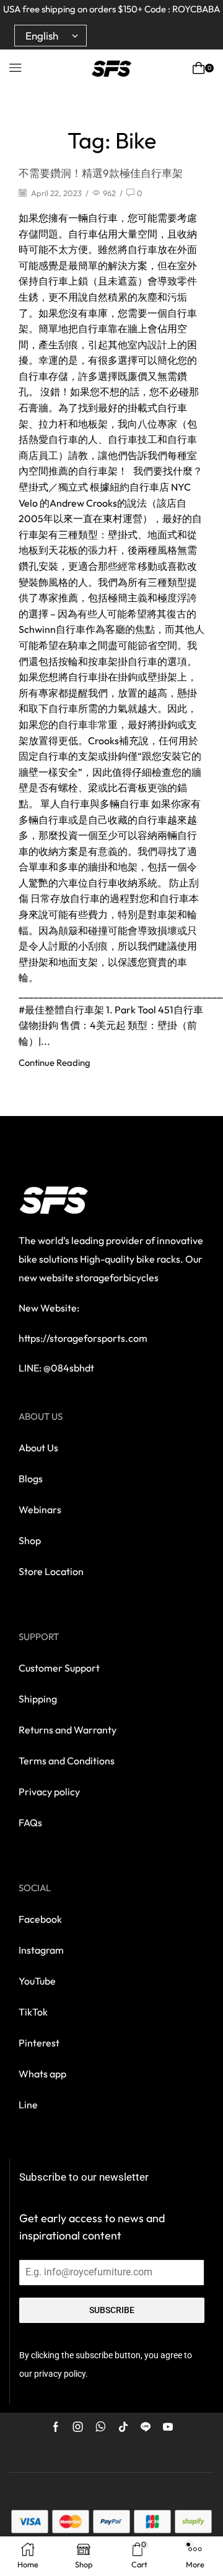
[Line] (146, 2427)
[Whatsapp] (101, 2427)
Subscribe (112, 2310)
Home (59, 115)
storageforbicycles (117, 1277)
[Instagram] (78, 2427)
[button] (15, 68)
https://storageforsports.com (83, 1338)
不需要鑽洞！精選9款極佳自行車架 (101, 173)
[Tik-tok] (123, 2427)
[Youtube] (168, 2427)
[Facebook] (56, 2427)
